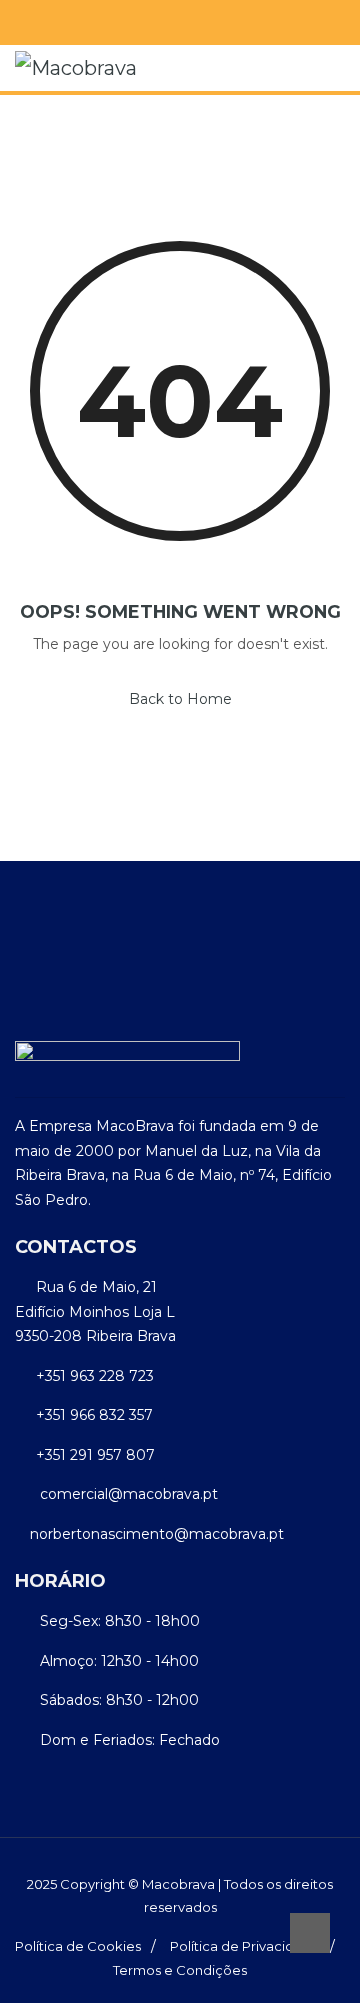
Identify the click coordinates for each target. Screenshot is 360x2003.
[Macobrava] (76, 68)
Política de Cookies (78, 1946)
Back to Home (180, 699)
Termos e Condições (180, 1970)
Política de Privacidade (245, 1946)
